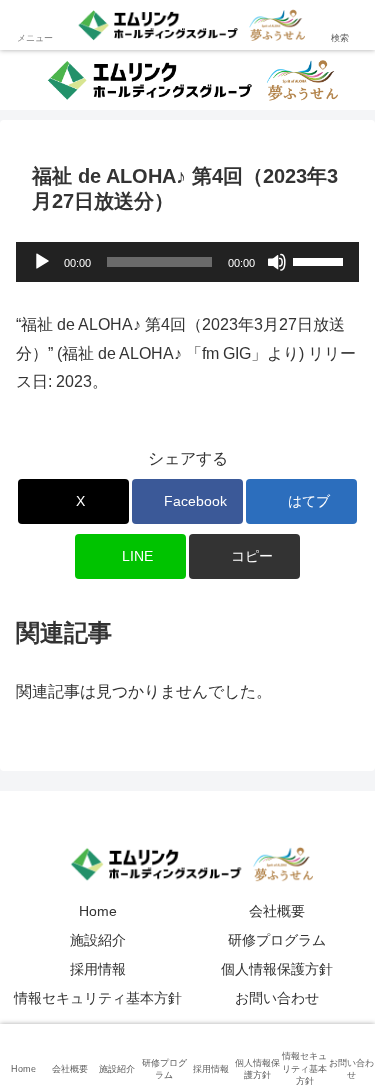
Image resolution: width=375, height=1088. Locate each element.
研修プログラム (277, 940)
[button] (244, 556)
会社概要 (277, 911)
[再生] (42, 262)
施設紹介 (98, 940)
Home (98, 911)
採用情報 (98, 969)
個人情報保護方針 (277, 969)
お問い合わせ (277, 998)
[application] (187, 262)
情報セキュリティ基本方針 (98, 998)
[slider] (321, 260)
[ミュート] (277, 262)
